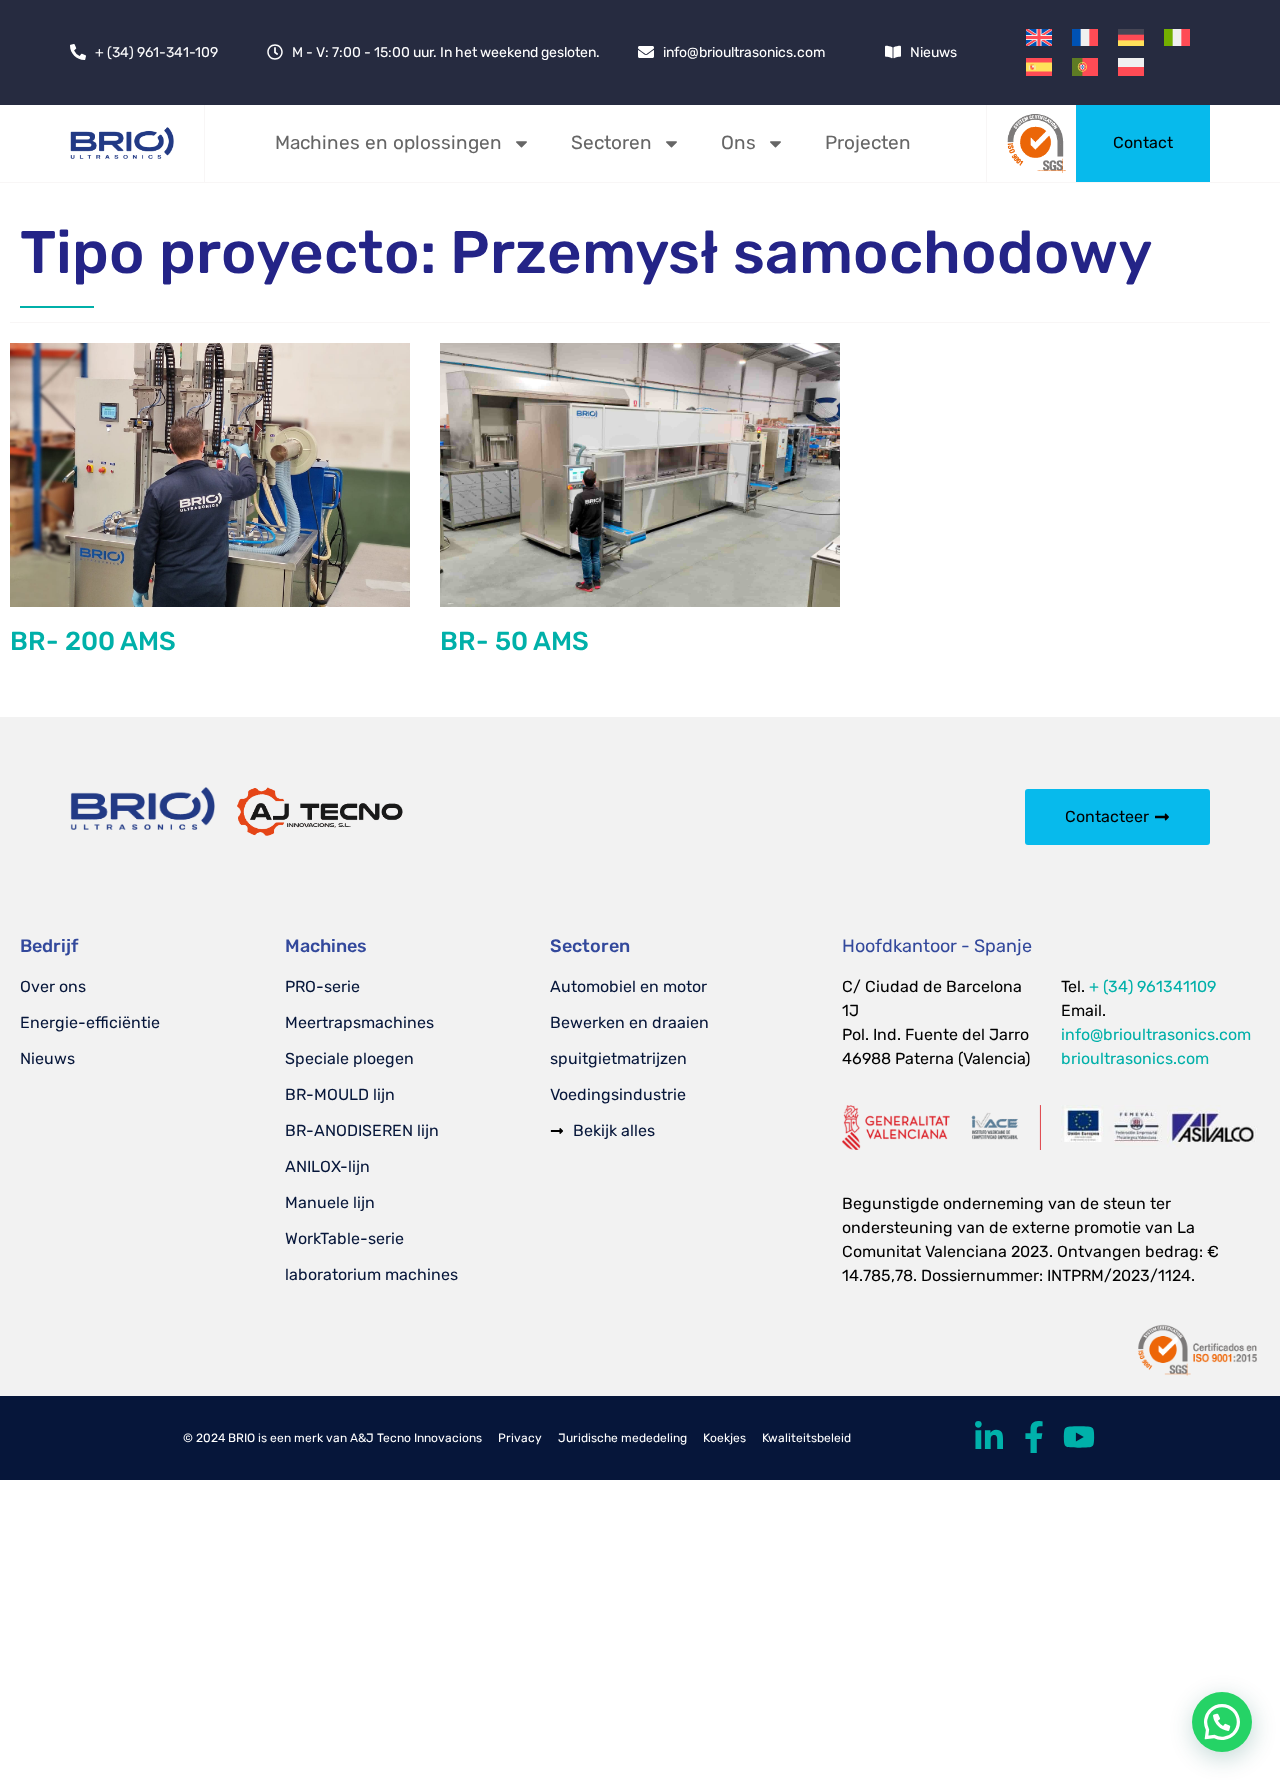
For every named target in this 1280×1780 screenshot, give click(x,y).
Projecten (868, 142)
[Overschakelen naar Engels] (1039, 37)
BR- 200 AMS (93, 641)
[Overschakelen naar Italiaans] (1177, 37)
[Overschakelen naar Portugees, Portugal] (1085, 66)
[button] (1222, 1722)
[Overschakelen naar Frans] (1085, 37)
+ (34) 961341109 (1152, 986)
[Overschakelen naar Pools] (1131, 66)
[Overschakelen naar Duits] (1131, 37)
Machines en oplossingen (388, 142)
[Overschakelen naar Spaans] (1039, 66)
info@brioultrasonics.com (1156, 1034)
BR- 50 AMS (514, 641)
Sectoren (611, 142)
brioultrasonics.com (1135, 1058)
